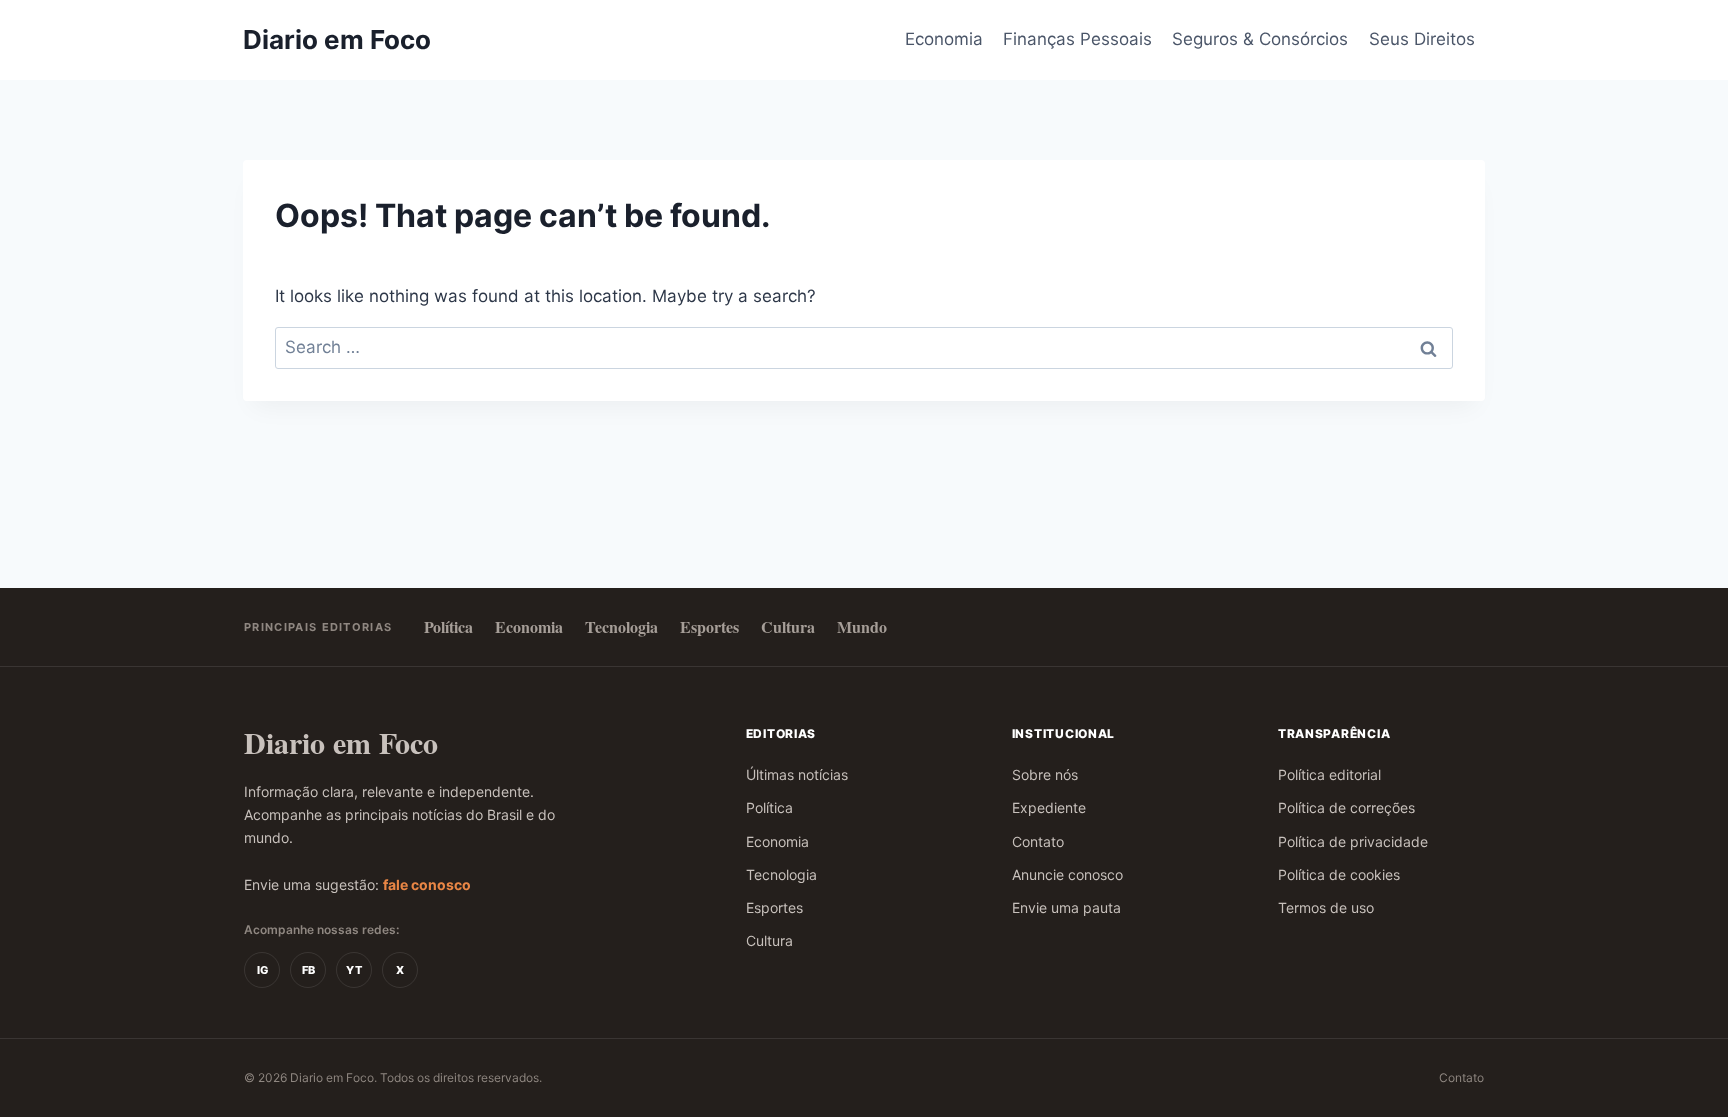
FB (308, 970)
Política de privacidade (1353, 841)
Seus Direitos (1422, 39)
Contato (1038, 841)
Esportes (709, 626)
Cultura (788, 626)
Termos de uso (1326, 907)
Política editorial (1329, 774)
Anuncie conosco (1067, 874)
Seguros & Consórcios (1260, 39)
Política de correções (1346, 807)
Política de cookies (1339, 874)
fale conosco (427, 884)
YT (354, 970)
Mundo (862, 626)
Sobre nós (1045, 774)
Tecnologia (621, 626)
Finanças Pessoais (1077, 39)
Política (448, 626)
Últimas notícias (797, 774)
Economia (944, 39)
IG (262, 970)
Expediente (1049, 807)
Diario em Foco (341, 742)
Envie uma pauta (1066, 907)
